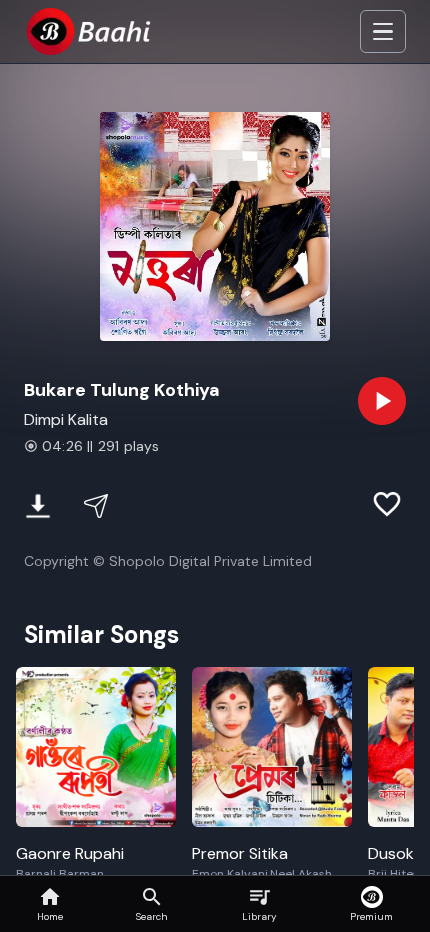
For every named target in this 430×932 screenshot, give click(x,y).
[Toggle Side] (383, 32)
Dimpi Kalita (66, 419)
